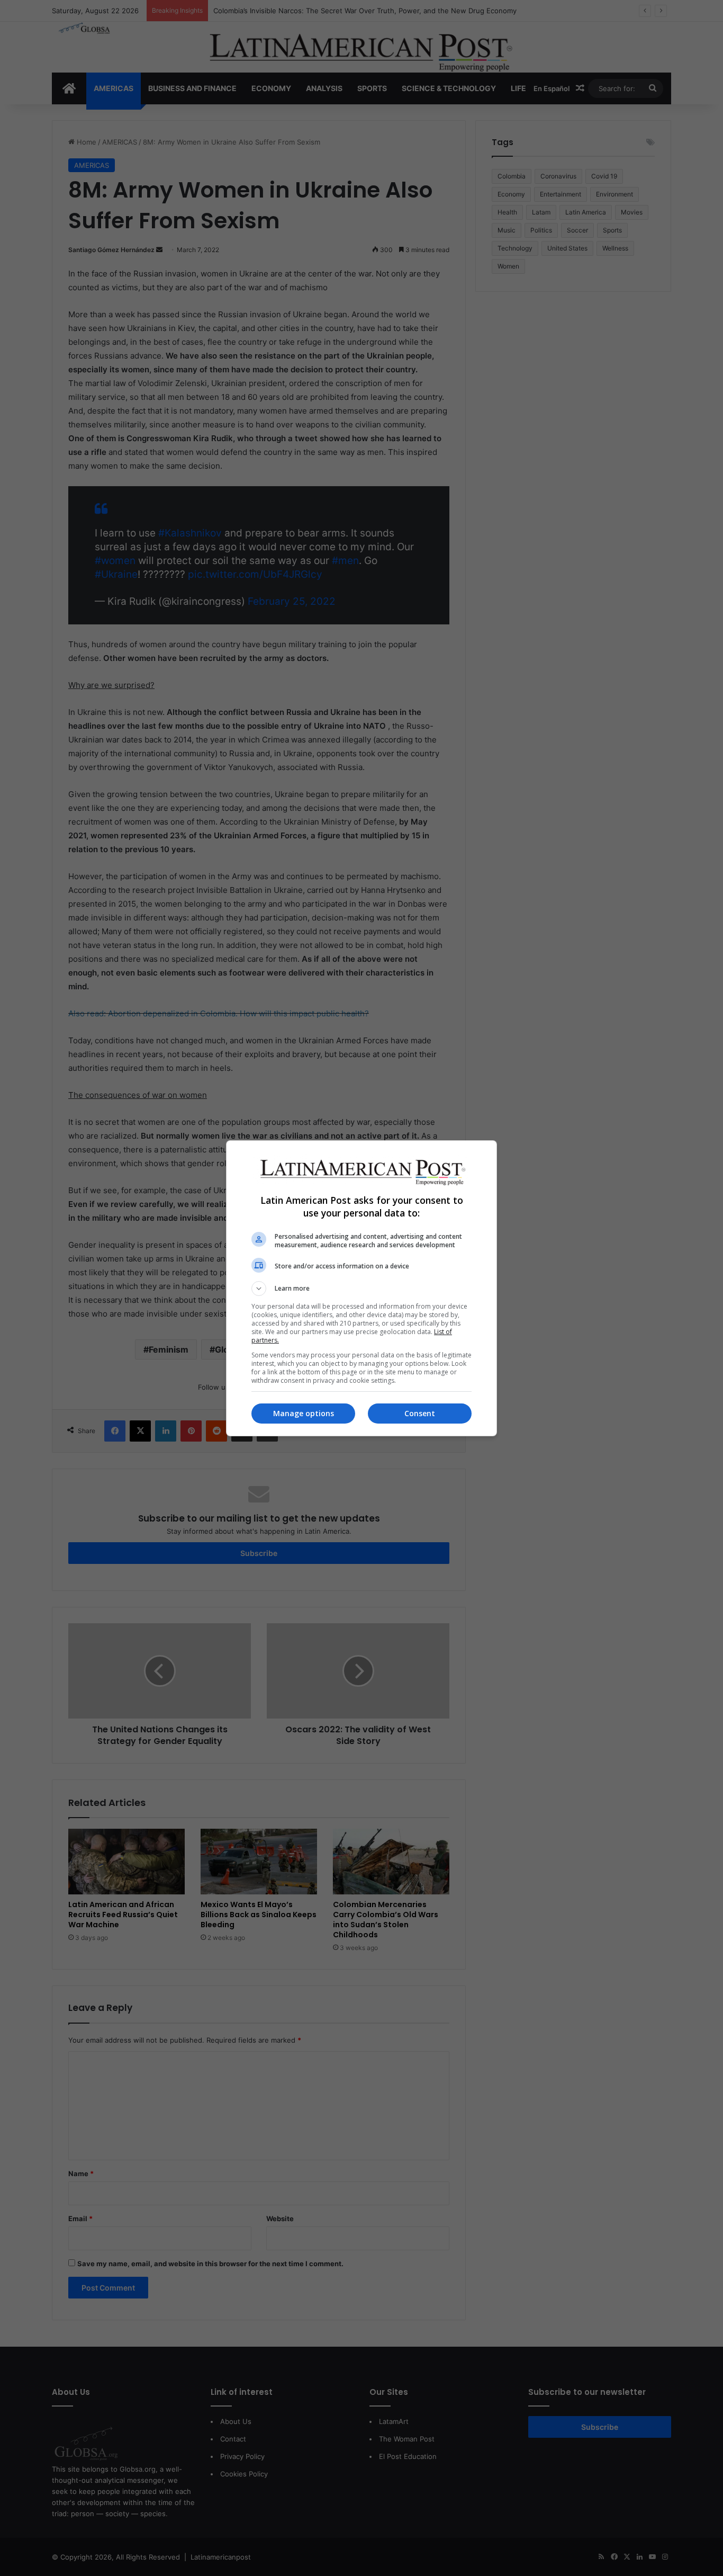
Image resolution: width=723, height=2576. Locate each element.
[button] (361, 1289)
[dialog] (361, 1288)
